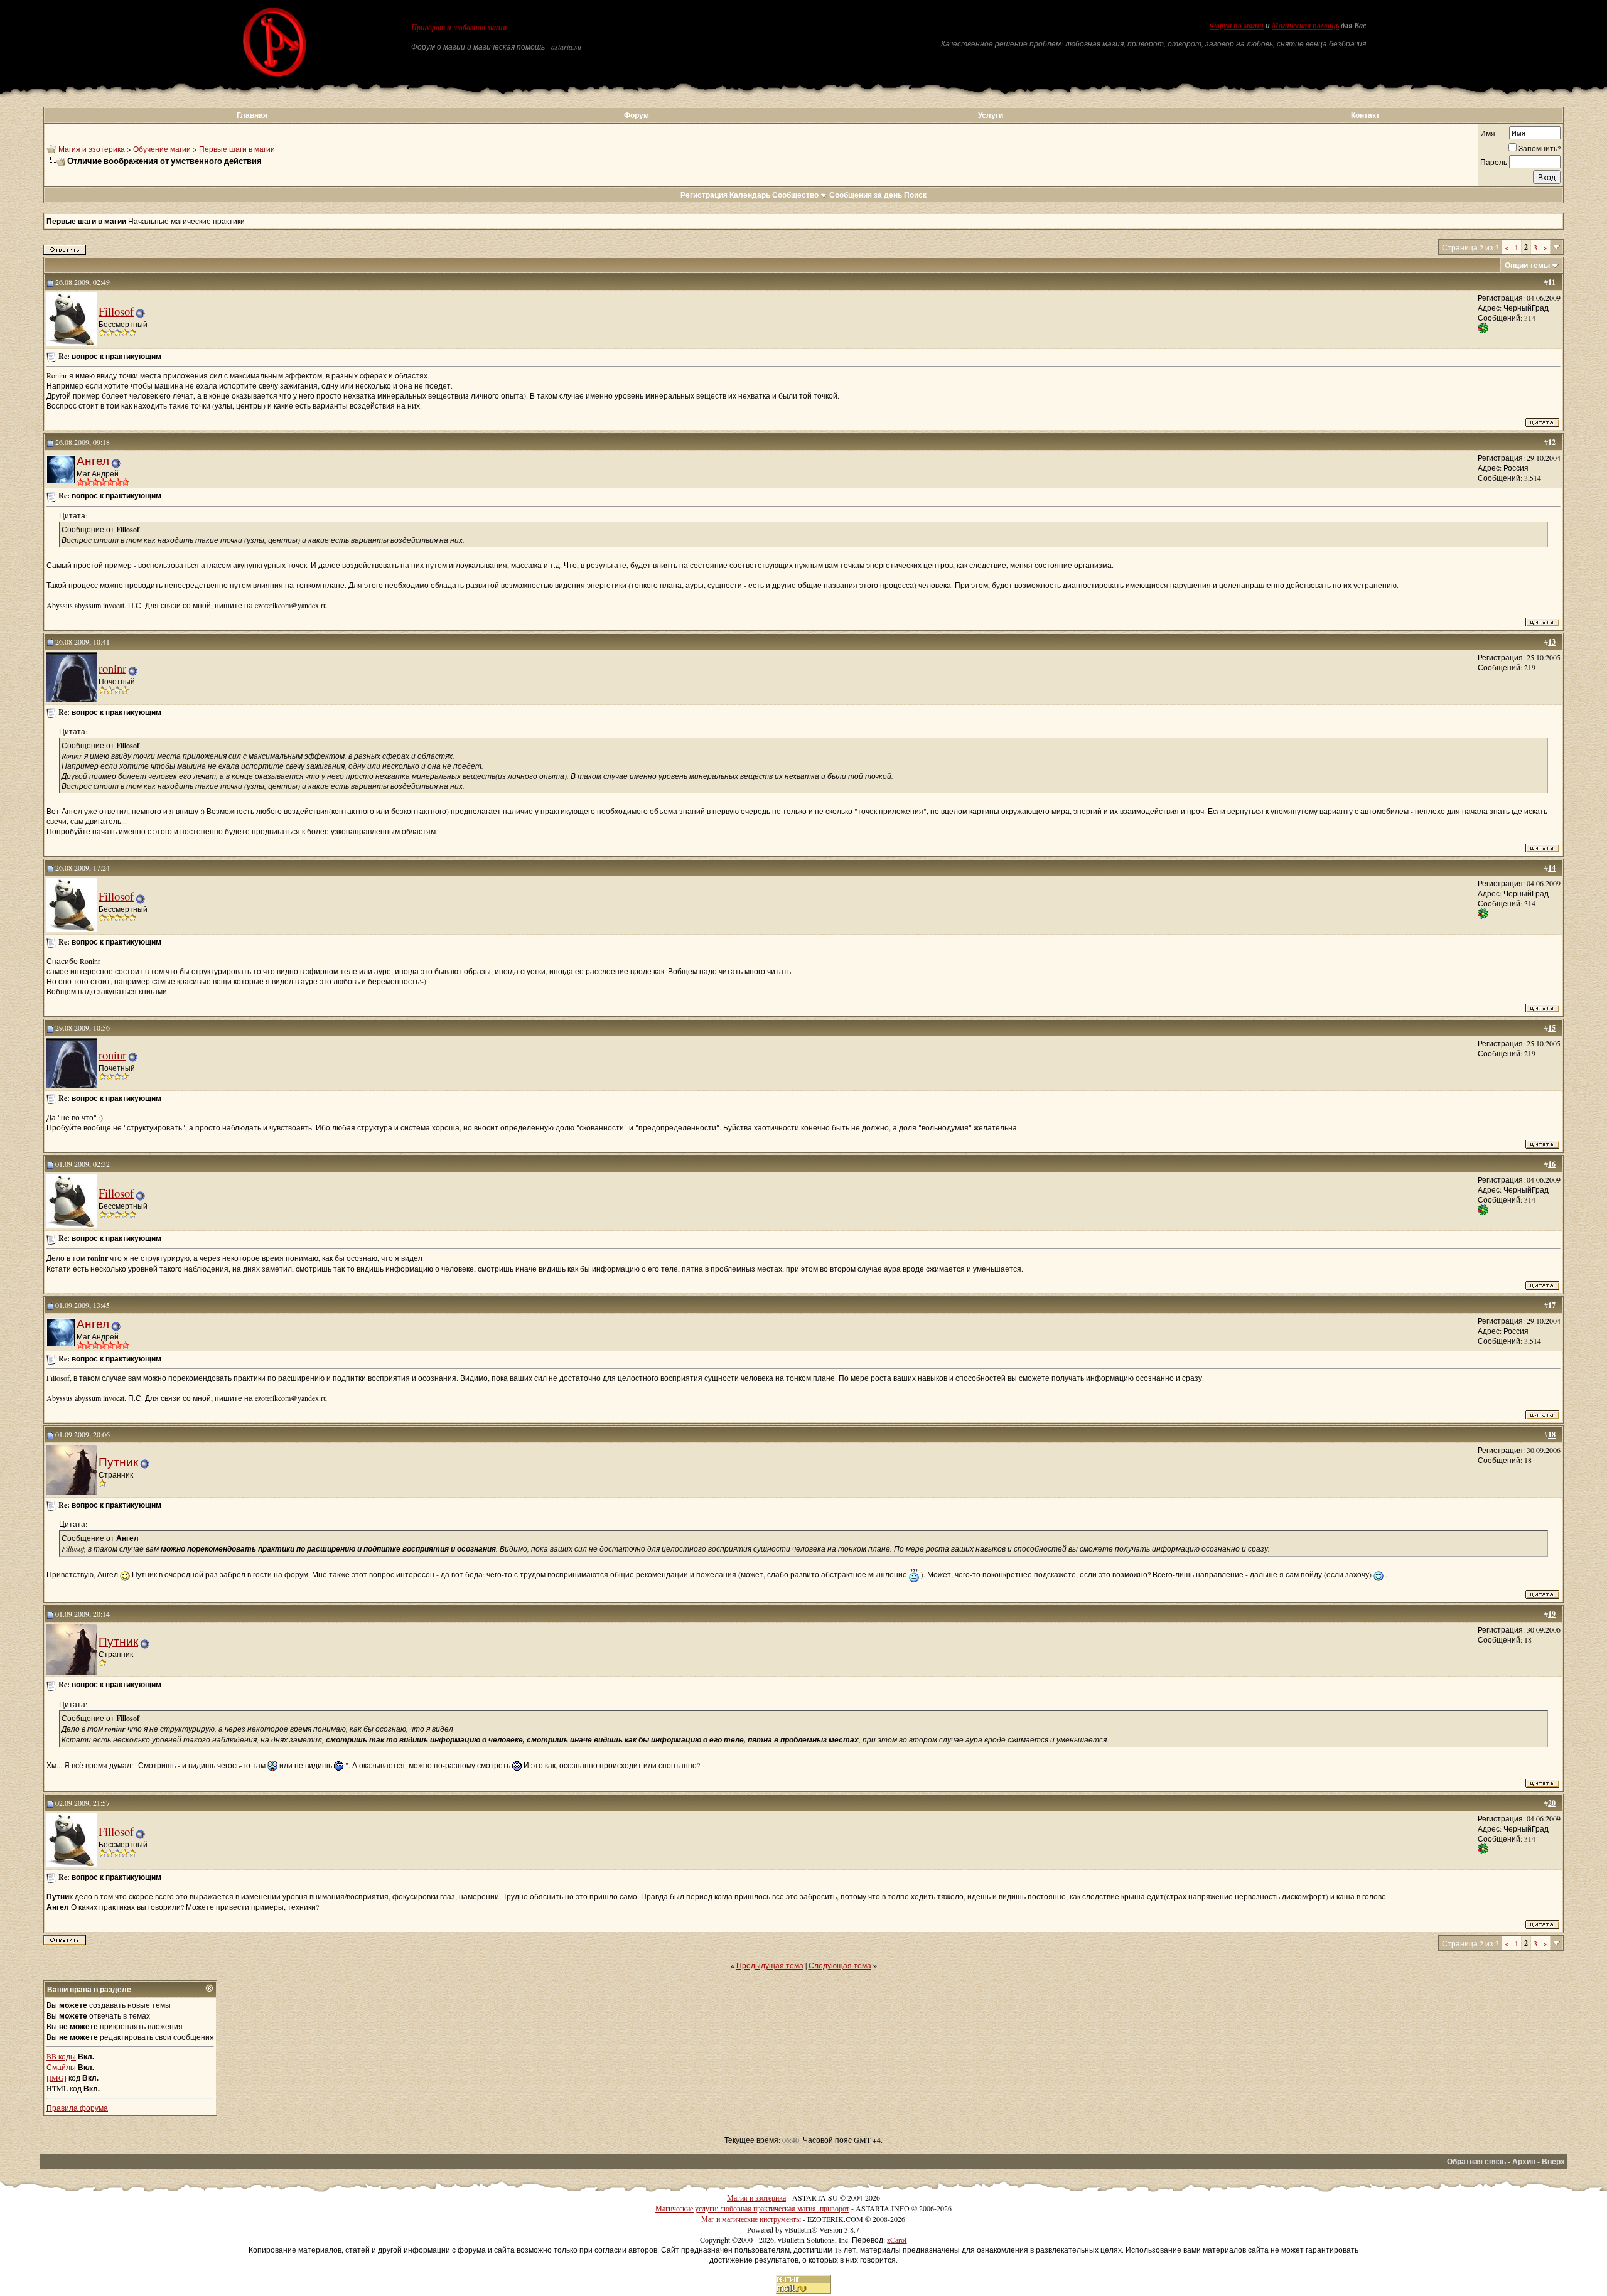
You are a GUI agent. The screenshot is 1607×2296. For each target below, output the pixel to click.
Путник (118, 1462)
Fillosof (116, 311)
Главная (252, 115)
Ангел (93, 460)
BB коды (61, 2056)
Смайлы (61, 2067)
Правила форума (77, 2108)
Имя (1488, 133)
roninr (112, 668)
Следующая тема (840, 1965)
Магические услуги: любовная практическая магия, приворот (752, 2208)
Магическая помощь (1305, 26)
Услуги (991, 115)
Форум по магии (1237, 26)
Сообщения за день (866, 195)
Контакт (1365, 115)
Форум (637, 115)
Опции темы (1527, 265)
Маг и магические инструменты (751, 2219)
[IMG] (56, 2078)
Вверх (1553, 2161)
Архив (1524, 2161)
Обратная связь (1476, 2161)
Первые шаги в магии (237, 149)
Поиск (915, 195)
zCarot (897, 2240)
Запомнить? (1540, 148)
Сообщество (795, 195)
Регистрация (704, 195)
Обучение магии (162, 149)
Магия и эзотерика (92, 149)
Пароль (1494, 162)
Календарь (750, 195)
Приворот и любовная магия (459, 28)
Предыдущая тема (770, 1965)
